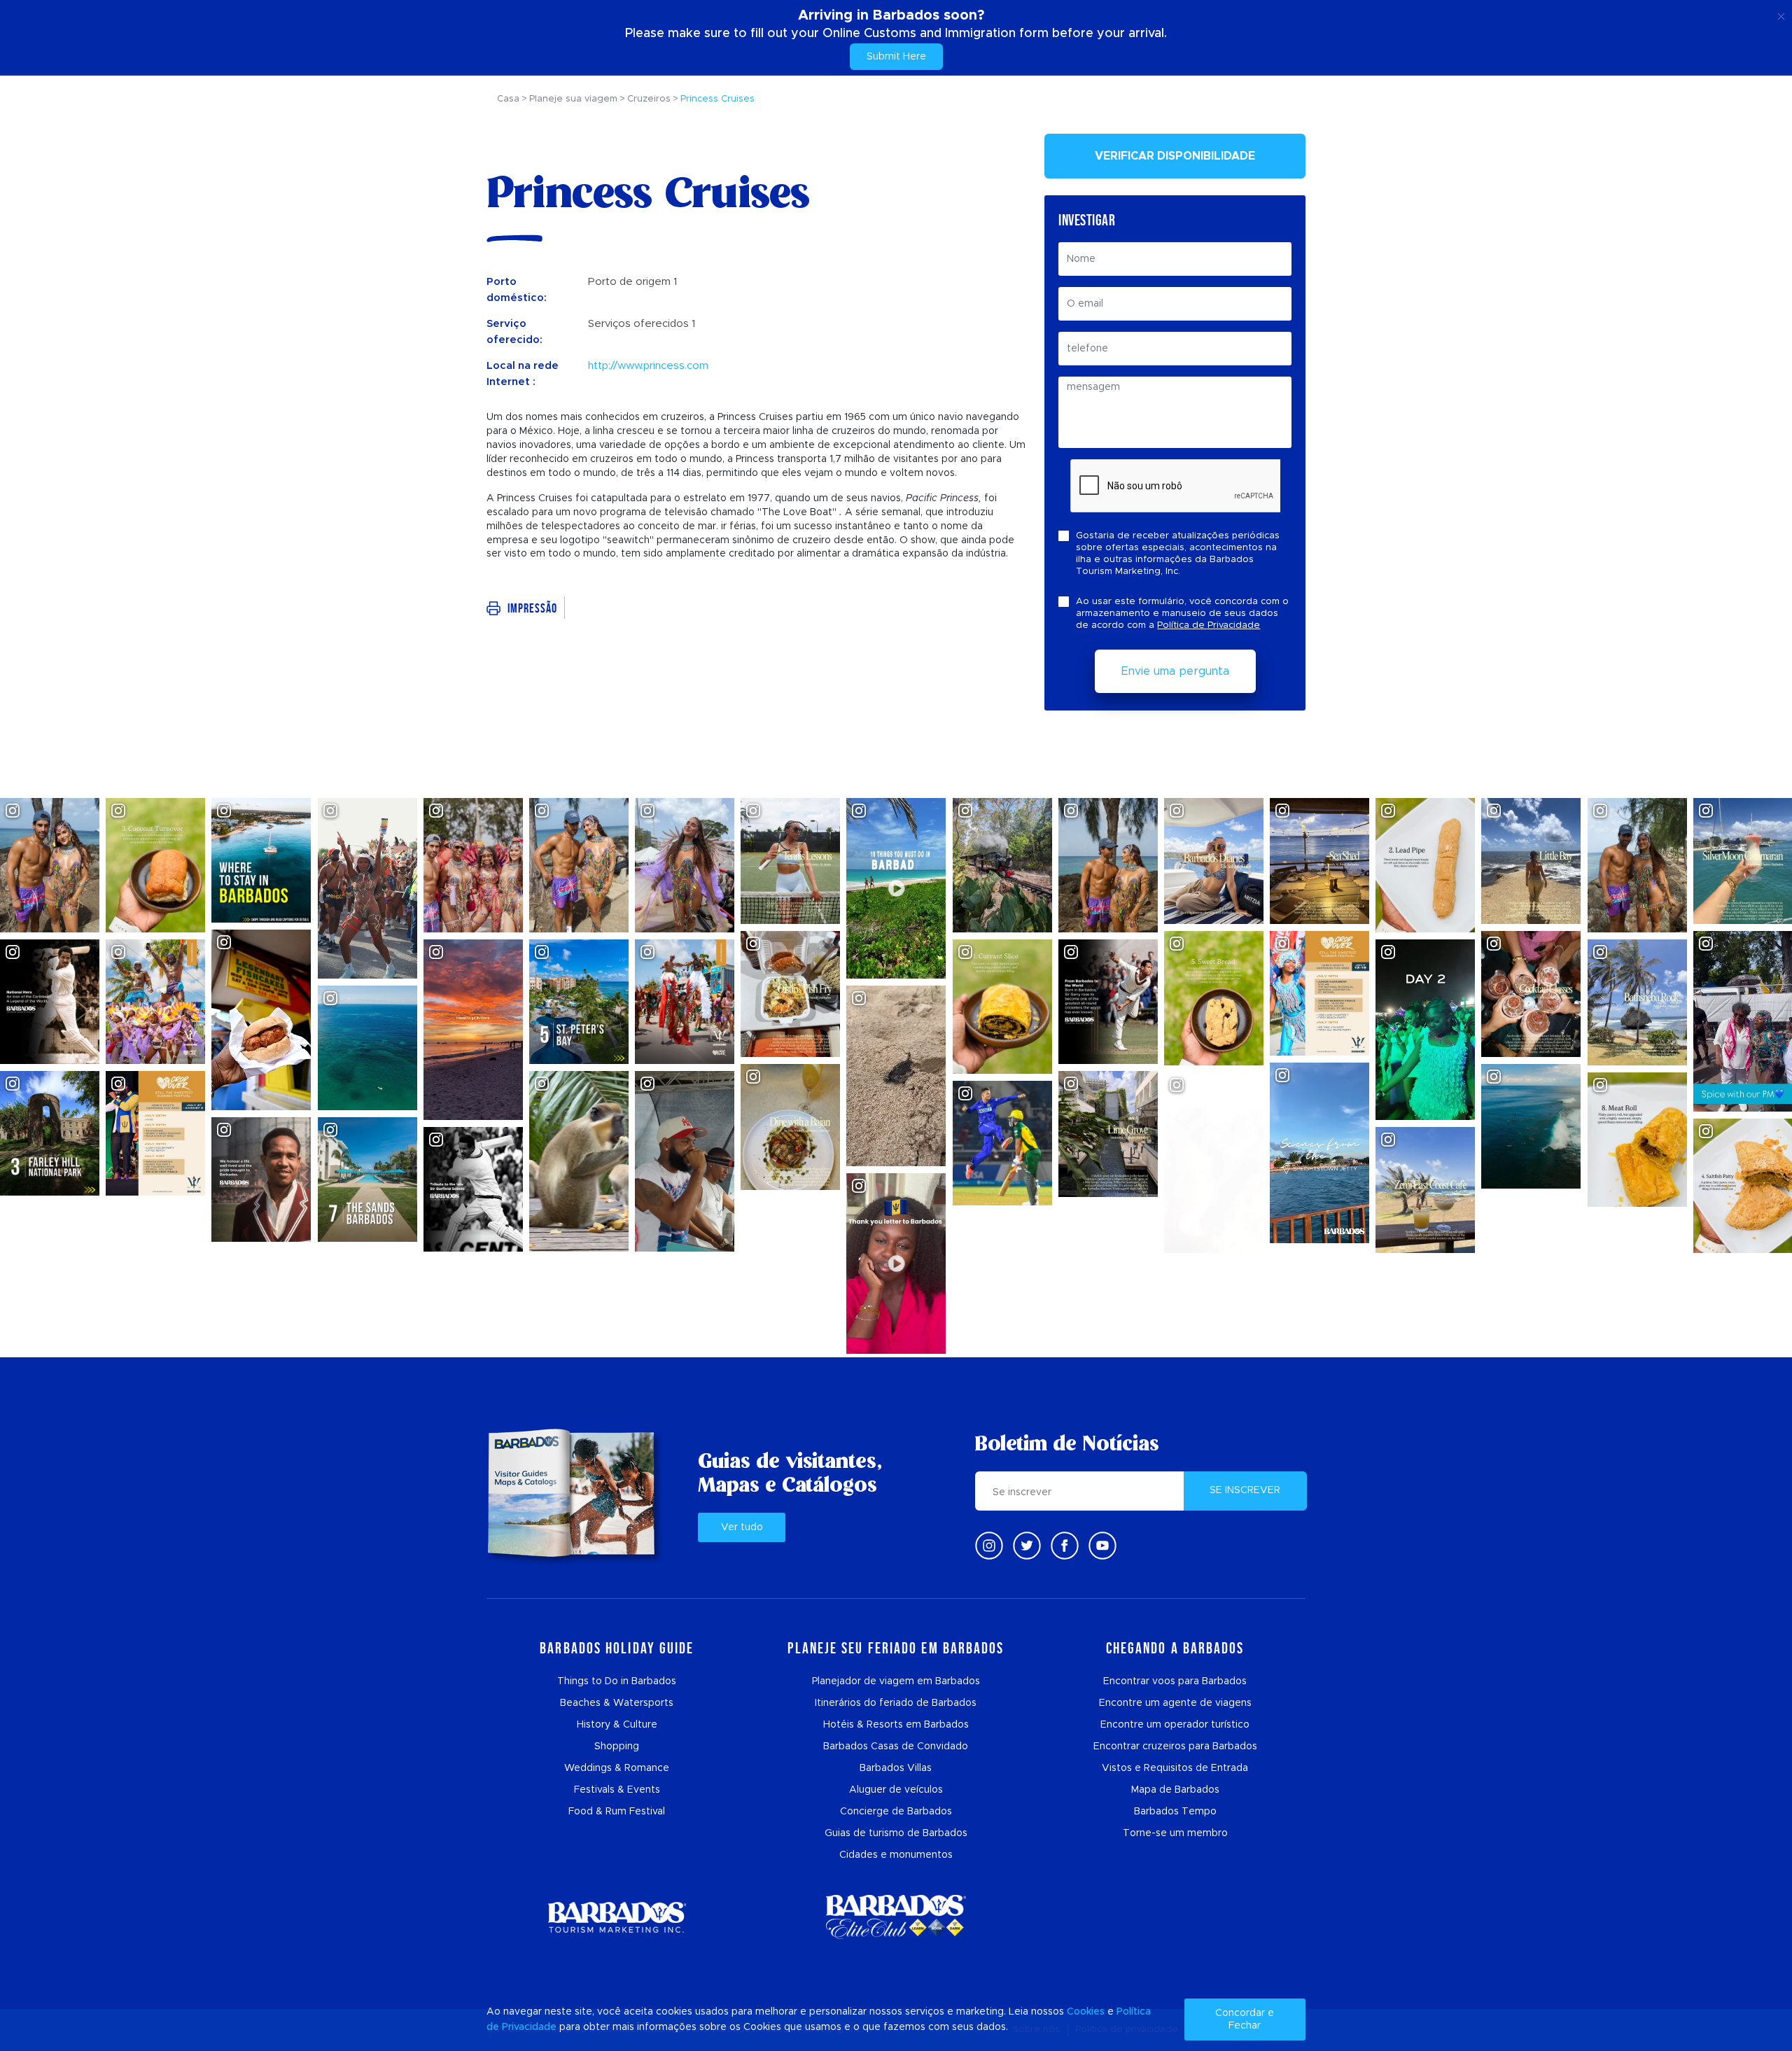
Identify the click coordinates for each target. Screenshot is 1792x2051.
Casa (508, 99)
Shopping (617, 1746)
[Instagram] (989, 1546)
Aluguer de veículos (896, 1790)
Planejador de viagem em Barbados (896, 1681)
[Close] (1781, 14)
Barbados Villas (896, 1768)
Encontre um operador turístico (1175, 1725)
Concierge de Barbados (896, 1812)
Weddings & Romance (617, 1768)
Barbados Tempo (1175, 1812)
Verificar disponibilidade (1175, 156)
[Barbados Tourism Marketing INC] (617, 1917)
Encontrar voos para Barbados (1175, 1681)
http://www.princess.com (648, 366)
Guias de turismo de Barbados (896, 1833)
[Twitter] (1027, 1546)
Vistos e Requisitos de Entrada (1175, 1768)
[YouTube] (1102, 1546)
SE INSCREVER (1245, 1490)
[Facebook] (1065, 1546)
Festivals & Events (617, 1790)
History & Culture (617, 1725)
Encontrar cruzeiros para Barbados (1175, 1746)
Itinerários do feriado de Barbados (896, 1703)
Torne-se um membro (1175, 1833)
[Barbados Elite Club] (896, 1917)
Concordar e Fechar (1245, 2019)
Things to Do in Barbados (617, 1681)
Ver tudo (742, 1527)
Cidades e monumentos (896, 1855)
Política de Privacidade (1209, 625)
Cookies (1086, 2012)
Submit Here (896, 57)
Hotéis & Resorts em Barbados (896, 1725)
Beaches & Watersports (617, 1703)
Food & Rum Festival (617, 1812)
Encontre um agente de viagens (1175, 1703)
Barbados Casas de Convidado (896, 1746)
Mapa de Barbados (1175, 1790)
